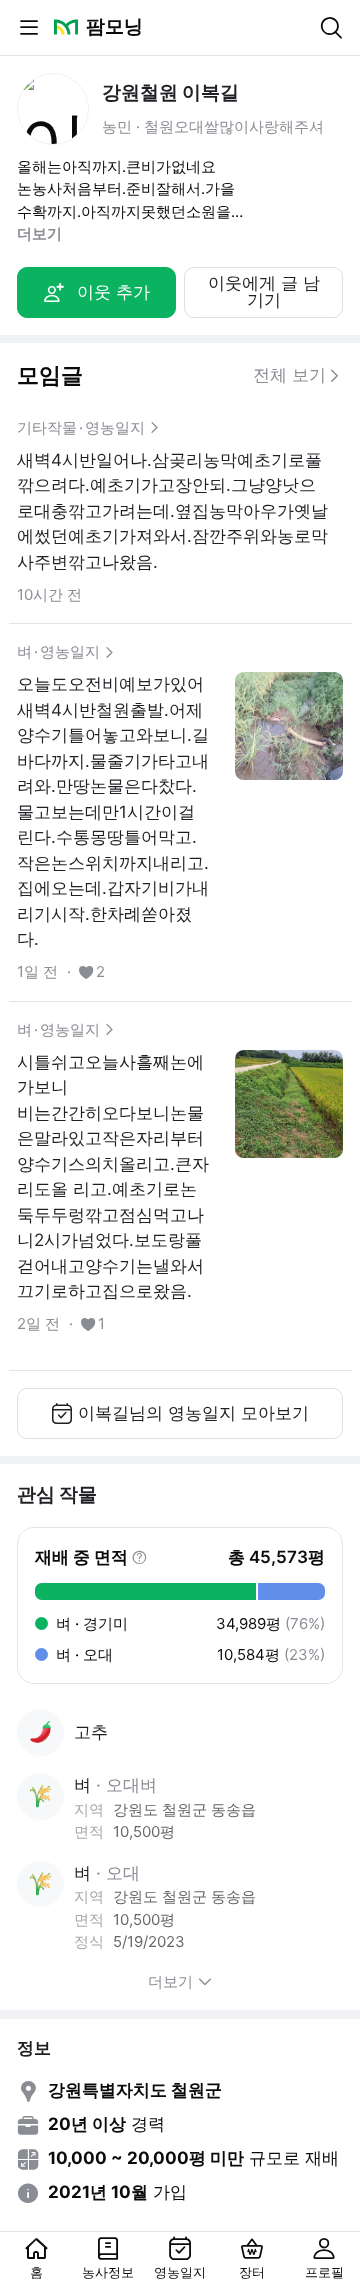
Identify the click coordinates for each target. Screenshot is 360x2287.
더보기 (39, 233)
